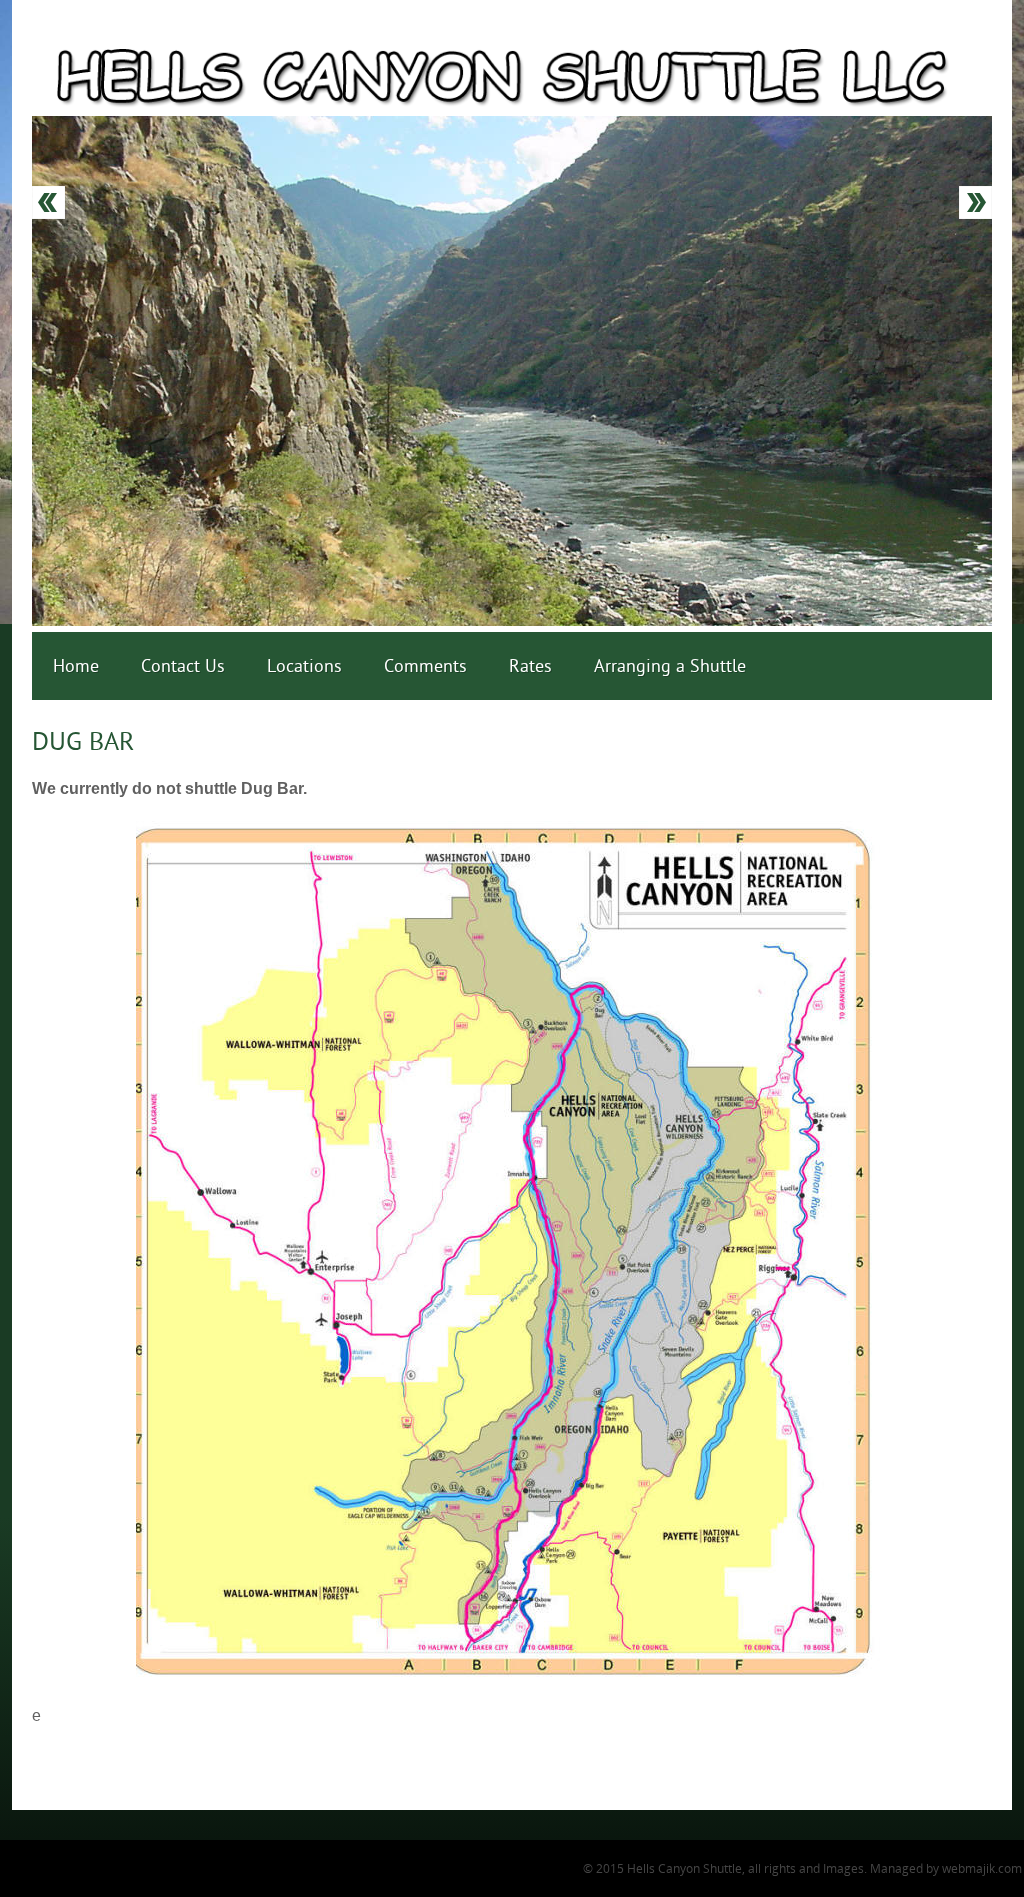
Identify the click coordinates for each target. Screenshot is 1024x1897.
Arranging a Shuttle (670, 665)
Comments (425, 665)
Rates (530, 665)
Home (76, 665)
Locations (304, 665)
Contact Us (183, 665)
